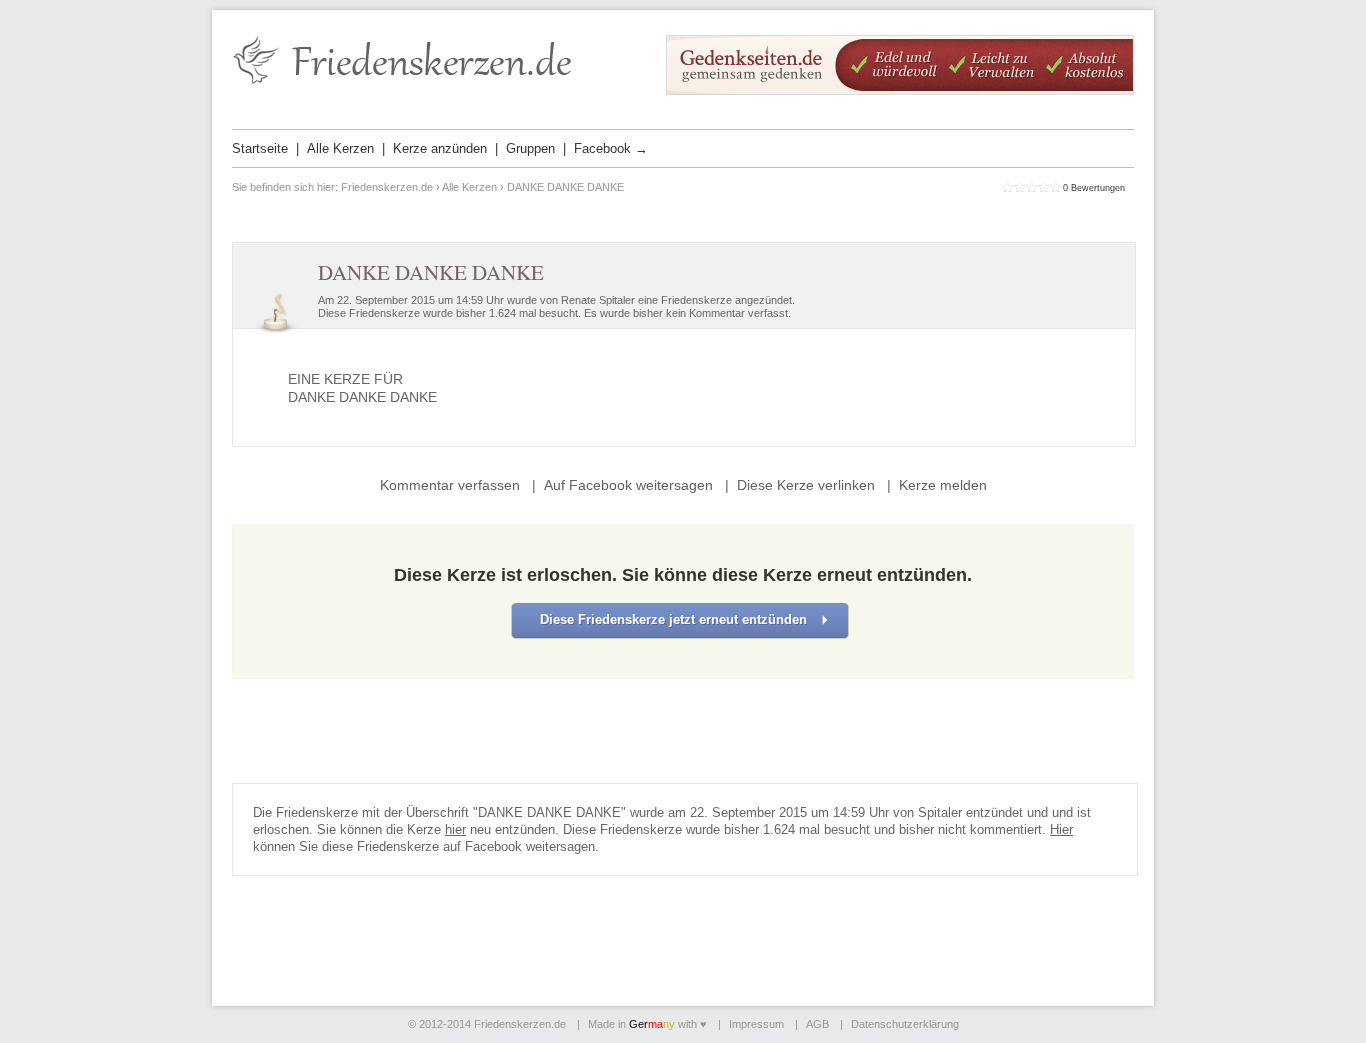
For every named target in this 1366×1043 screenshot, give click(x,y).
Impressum (756, 1024)
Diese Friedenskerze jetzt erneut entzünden (673, 619)
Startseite (260, 148)
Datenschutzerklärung (905, 1024)
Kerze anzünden (440, 148)
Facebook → (611, 148)
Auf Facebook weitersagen (628, 485)
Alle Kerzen (340, 148)
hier (455, 829)
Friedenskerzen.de (387, 187)
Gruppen (530, 148)
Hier (1061, 829)
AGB (817, 1024)
